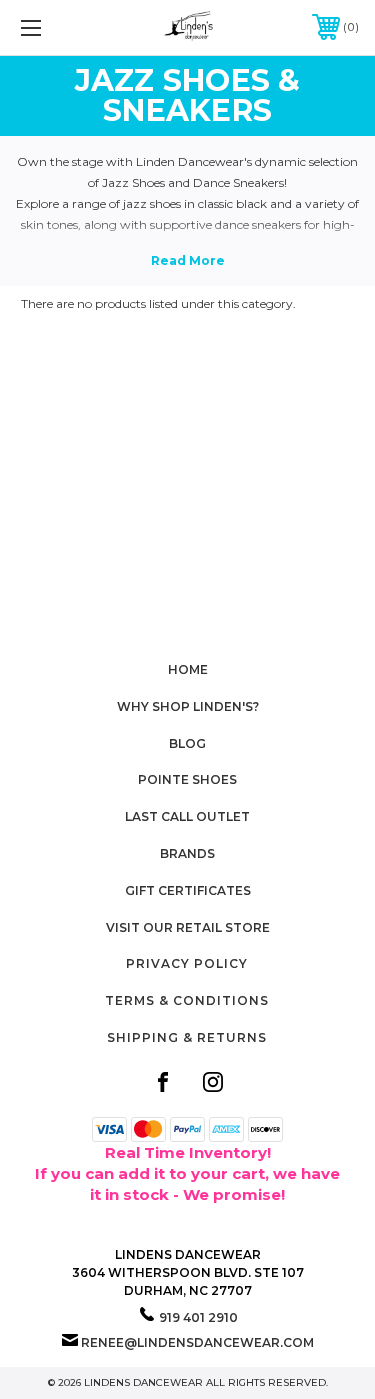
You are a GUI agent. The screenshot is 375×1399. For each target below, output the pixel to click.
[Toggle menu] (54, 27)
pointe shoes (187, 779)
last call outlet (187, 816)
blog (187, 743)
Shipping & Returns (187, 1037)
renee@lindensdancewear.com (197, 1342)
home (188, 669)
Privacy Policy (187, 963)
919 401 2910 (198, 1317)
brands (187, 853)
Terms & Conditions (187, 1000)
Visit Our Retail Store (188, 927)
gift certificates (188, 890)
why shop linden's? (188, 706)
